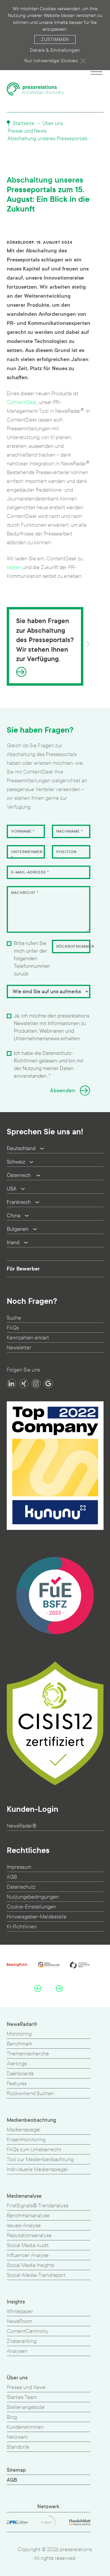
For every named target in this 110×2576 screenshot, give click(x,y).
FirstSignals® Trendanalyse (38, 2206)
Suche (14, 1318)
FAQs (13, 1328)
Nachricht (25, 893)
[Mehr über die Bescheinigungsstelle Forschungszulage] (55, 1596)
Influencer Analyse (28, 2255)
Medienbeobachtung (31, 2120)
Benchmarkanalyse (28, 2216)
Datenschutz (21, 1887)
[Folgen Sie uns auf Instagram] (36, 1384)
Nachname (70, 831)
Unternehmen (27, 855)
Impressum (19, 1867)
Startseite (23, 123)
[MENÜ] (96, 71)
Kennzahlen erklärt (28, 1338)
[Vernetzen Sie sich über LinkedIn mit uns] (11, 1384)
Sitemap (16, 2470)
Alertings (17, 2064)
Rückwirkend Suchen (30, 2094)
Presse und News (27, 131)
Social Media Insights (31, 2265)
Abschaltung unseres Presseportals (48, 139)
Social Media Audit (28, 2245)
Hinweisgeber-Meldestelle (37, 1917)
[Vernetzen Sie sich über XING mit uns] (24, 1384)
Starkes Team (22, 2397)
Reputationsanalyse (29, 2236)
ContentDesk (22, 402)
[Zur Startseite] (35, 89)
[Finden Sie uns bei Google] (48, 1384)
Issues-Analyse (24, 2226)
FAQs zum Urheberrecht (34, 2150)
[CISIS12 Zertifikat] (55, 1723)
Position (66, 852)
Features (17, 2084)
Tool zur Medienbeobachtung (40, 2160)
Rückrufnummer (75, 947)
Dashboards (20, 2074)
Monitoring (19, 2034)
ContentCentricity (28, 2331)
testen (14, 567)
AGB (12, 1877)
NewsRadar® (22, 1826)
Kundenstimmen (25, 2427)
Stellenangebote (26, 2407)
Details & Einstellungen (55, 50)
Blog (12, 2417)
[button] (38, 1989)
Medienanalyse (24, 2196)
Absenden (63, 1091)
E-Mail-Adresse (30, 872)
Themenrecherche (28, 2054)
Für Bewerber (23, 1269)
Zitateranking (22, 2341)
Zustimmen (55, 39)
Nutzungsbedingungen (33, 1897)
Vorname (23, 831)
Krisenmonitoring (26, 2140)
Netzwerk (17, 2437)
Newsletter (19, 1348)
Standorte (18, 2447)
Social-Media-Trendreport (36, 2275)
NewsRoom (20, 2321)
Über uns (53, 123)
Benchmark (20, 2044)
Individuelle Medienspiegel (37, 2170)
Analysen (17, 2351)
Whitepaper (20, 2311)
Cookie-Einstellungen (31, 1907)
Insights (16, 2302)
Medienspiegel (24, 2130)
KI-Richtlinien (22, 1927)
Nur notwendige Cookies (51, 61)
